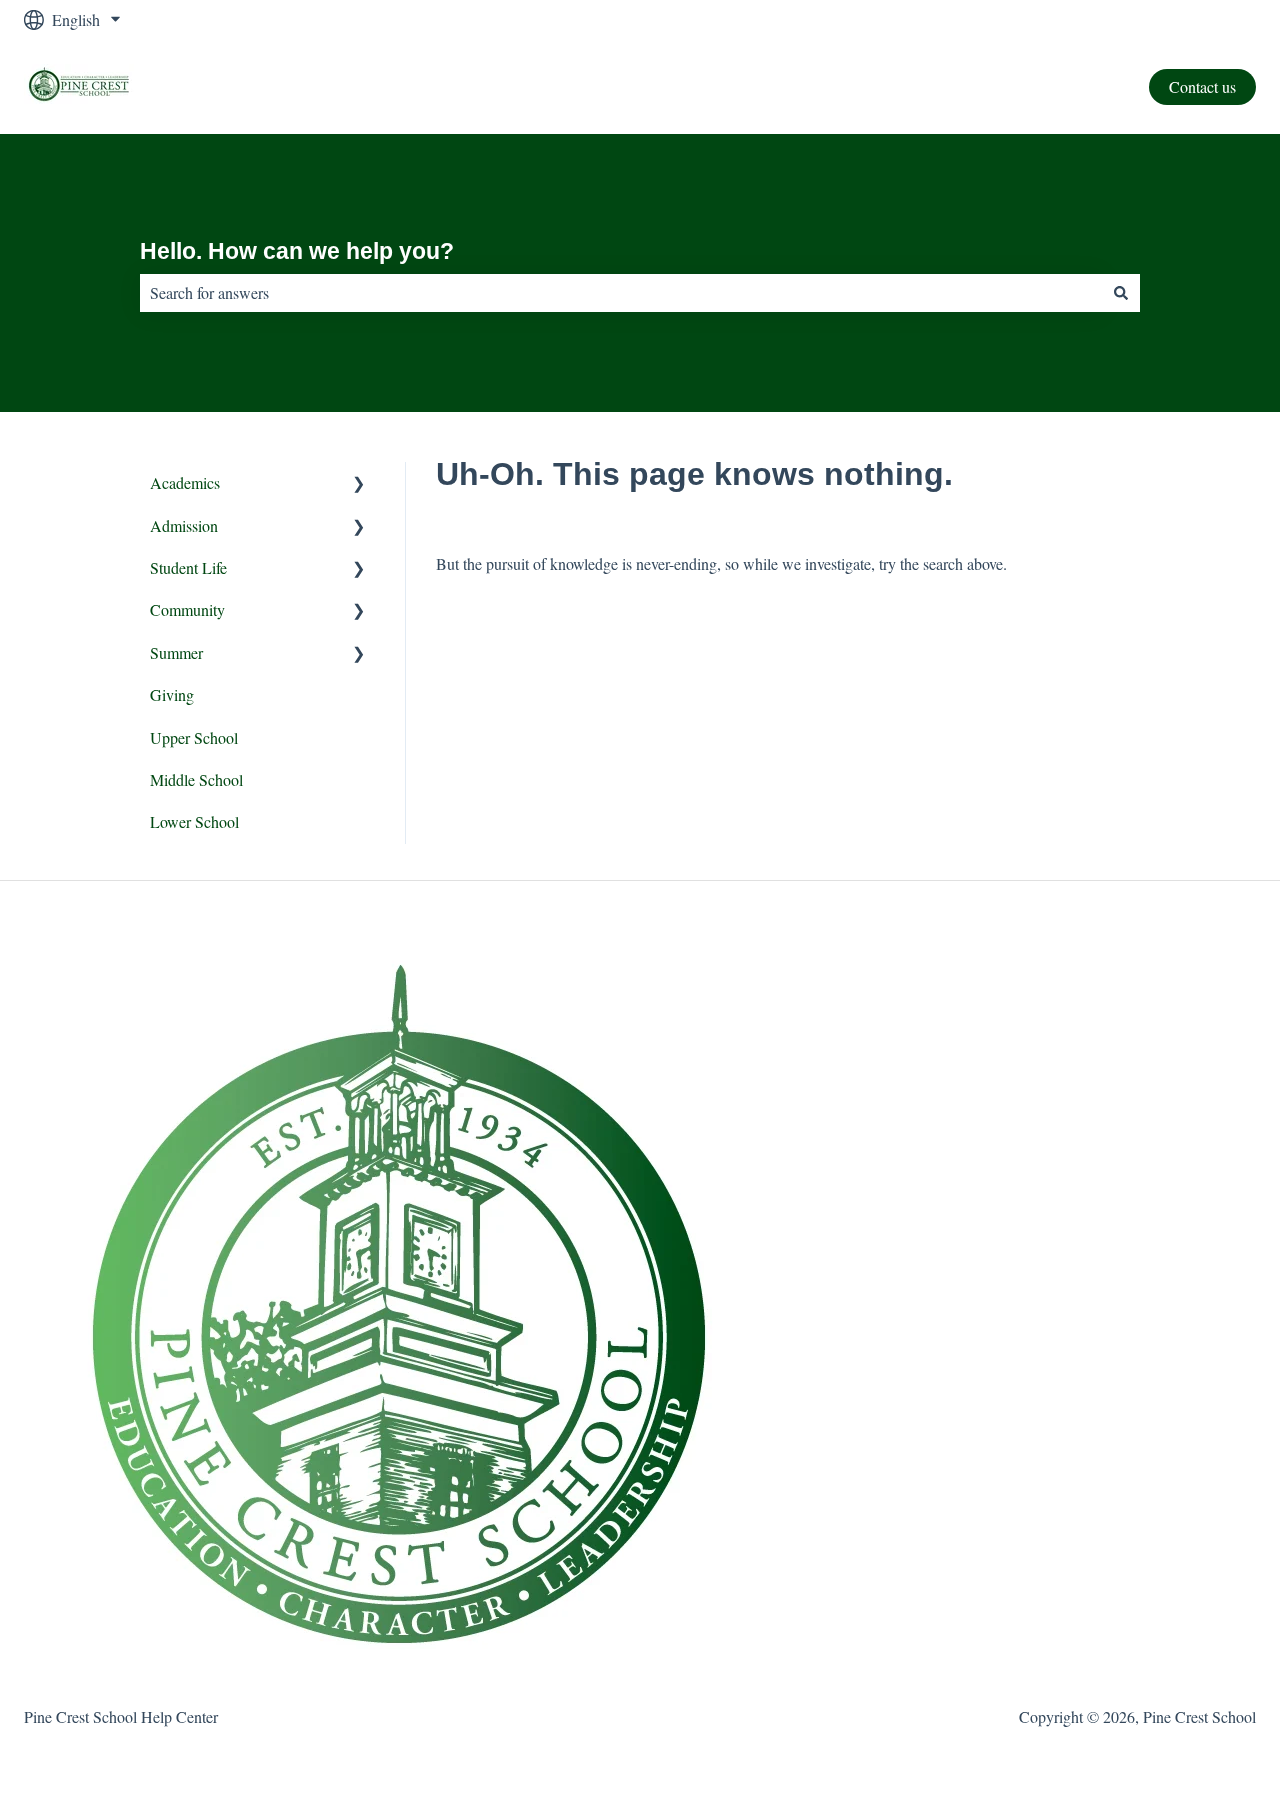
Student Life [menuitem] (188, 567)
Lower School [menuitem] (194, 821)
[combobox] (621, 293)
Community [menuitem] (187, 609)
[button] (359, 484)
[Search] (1121, 293)
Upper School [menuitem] (194, 737)
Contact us (1202, 86)
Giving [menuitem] (172, 694)
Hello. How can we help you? (297, 251)
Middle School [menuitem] (196, 779)
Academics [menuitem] (185, 482)
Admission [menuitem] (184, 525)
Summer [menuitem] (176, 652)
